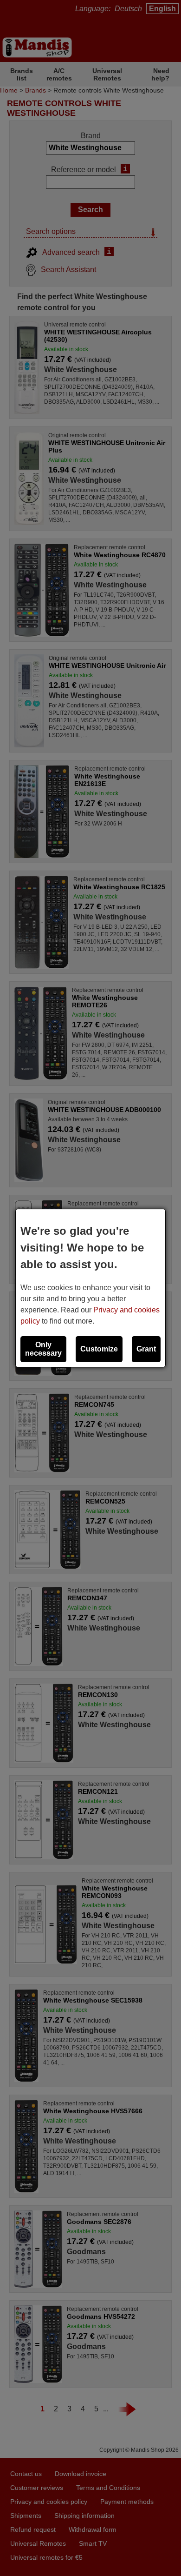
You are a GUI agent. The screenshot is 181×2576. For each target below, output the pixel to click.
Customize (99, 1349)
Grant (146, 1349)
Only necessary (43, 1349)
